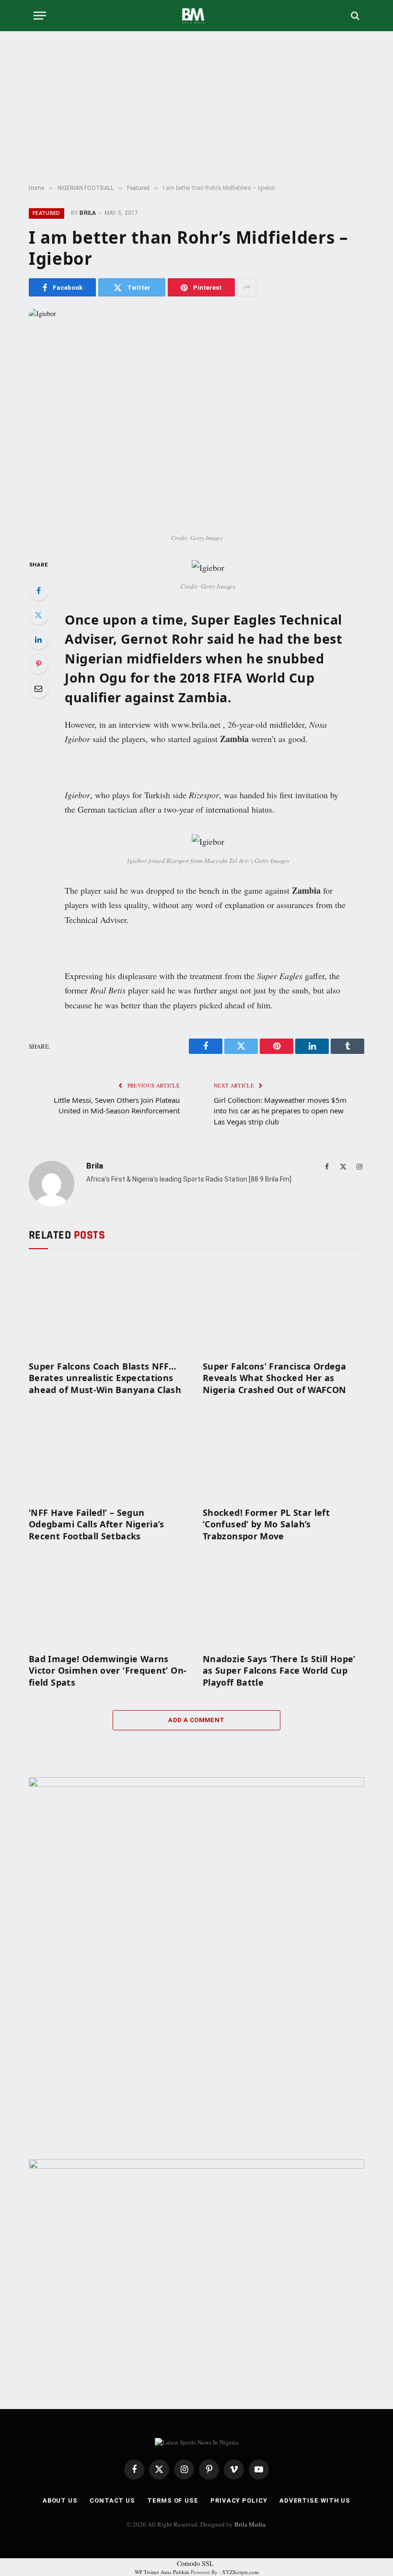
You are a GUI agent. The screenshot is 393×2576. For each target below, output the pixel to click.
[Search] (354, 16)
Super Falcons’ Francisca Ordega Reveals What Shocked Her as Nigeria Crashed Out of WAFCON (274, 1378)
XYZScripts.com (240, 2572)
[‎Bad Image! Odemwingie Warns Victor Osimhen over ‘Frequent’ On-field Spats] (110, 1600)
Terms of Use (173, 2500)
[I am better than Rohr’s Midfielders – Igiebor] (196, 418)
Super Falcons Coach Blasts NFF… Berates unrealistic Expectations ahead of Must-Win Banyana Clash (105, 1378)
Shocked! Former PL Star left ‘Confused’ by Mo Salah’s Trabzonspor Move (266, 1524)
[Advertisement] (196, 108)
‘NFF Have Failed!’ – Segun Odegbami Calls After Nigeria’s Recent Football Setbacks (97, 1524)
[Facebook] (38, 591)
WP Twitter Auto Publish (162, 2572)
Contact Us (112, 2500)
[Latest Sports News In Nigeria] (196, 16)
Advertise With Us (315, 2500)
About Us (60, 2500)
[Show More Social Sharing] (247, 287)
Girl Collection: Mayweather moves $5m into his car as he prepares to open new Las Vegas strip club (280, 1111)
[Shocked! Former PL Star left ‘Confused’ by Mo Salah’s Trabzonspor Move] (283, 1453)
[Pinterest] (38, 664)
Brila (88, 213)
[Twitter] (38, 615)
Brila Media (250, 2524)
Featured (46, 213)
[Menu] (40, 16)
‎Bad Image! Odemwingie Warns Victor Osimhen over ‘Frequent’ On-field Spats (108, 1671)
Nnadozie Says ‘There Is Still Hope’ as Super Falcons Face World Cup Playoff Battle (279, 1671)
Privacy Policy (239, 2500)
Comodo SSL (195, 2563)
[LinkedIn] (38, 639)
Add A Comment (196, 1720)
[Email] (38, 688)
